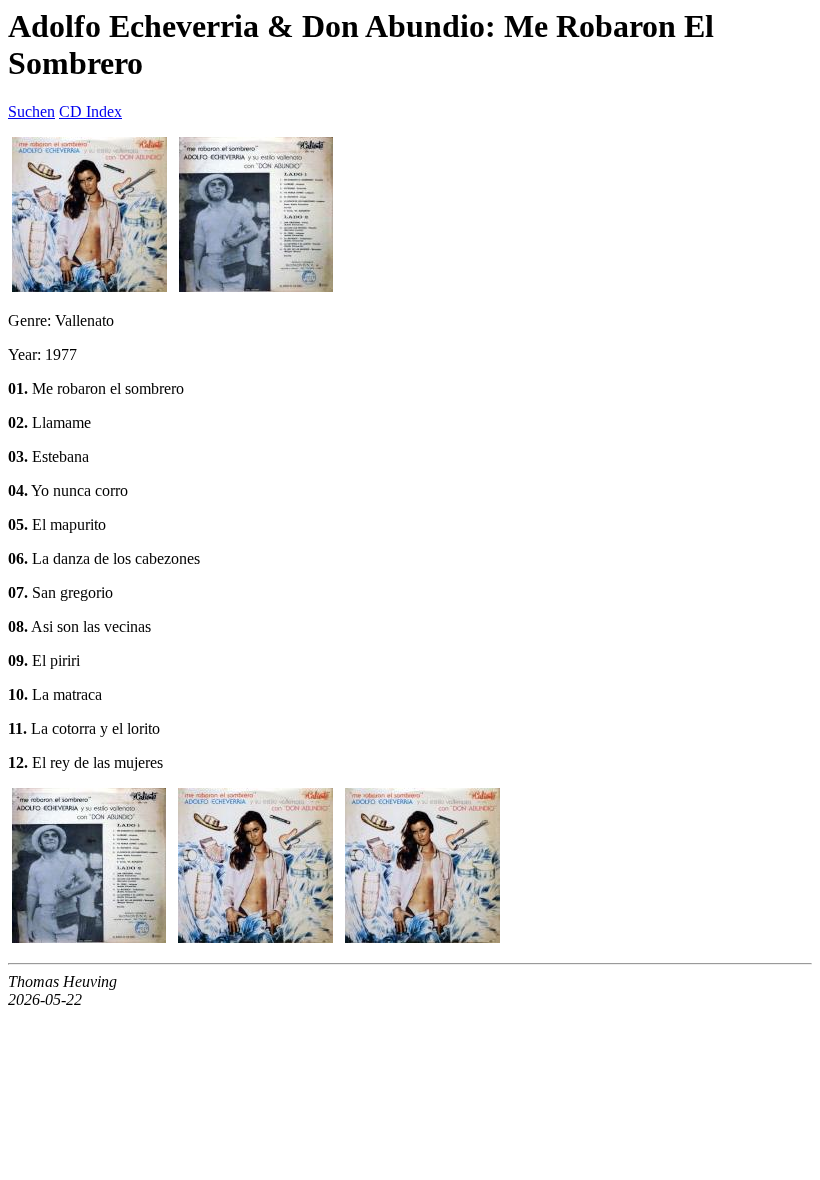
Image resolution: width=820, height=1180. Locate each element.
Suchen (31, 111)
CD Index (90, 111)
